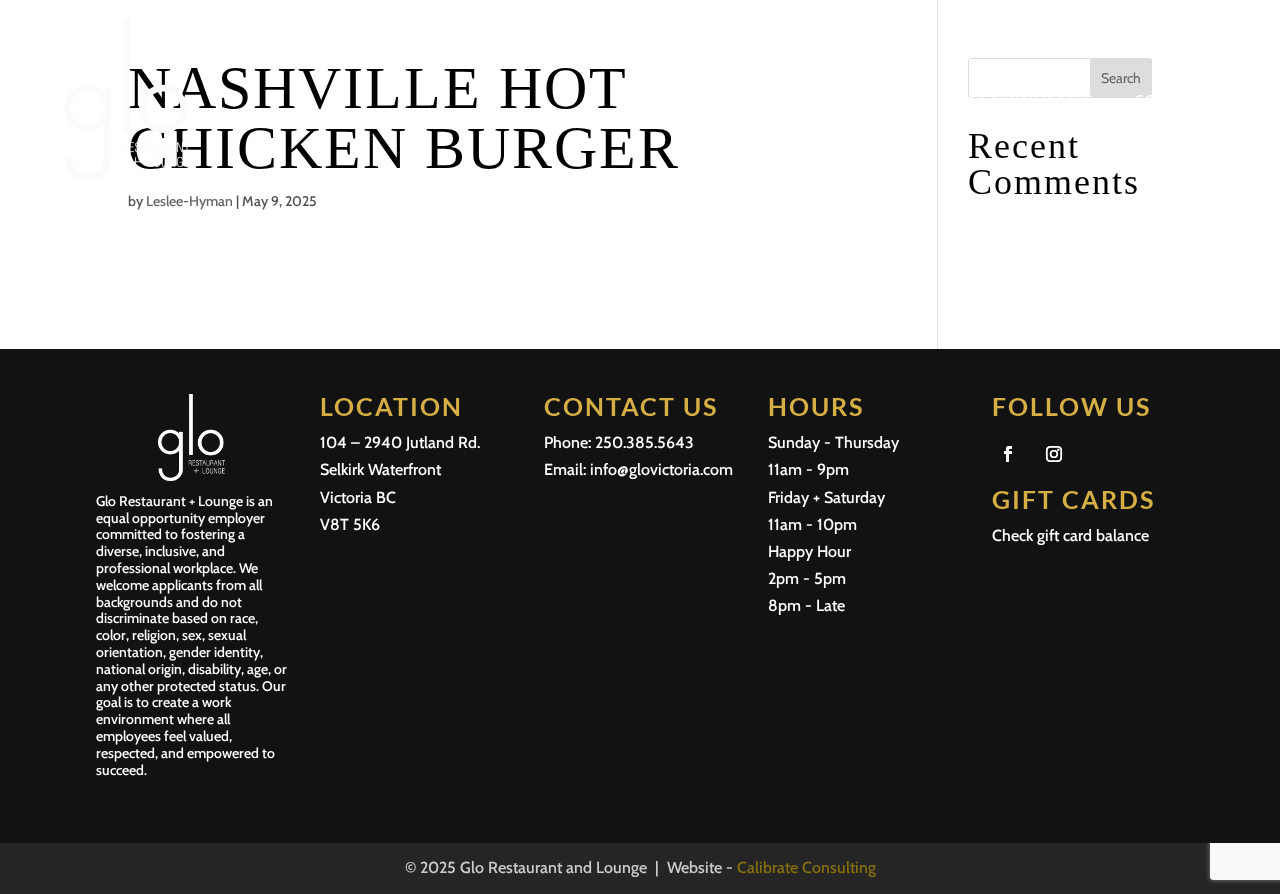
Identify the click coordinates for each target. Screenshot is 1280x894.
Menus (695, 100)
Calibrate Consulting (806, 867)
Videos (905, 100)
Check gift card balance (1070, 535)
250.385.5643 (644, 442)
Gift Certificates (1024, 100)
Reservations (799, 100)
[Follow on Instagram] (1054, 454)
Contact (1170, 100)
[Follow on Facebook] (1008, 454)
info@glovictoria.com (661, 469)
